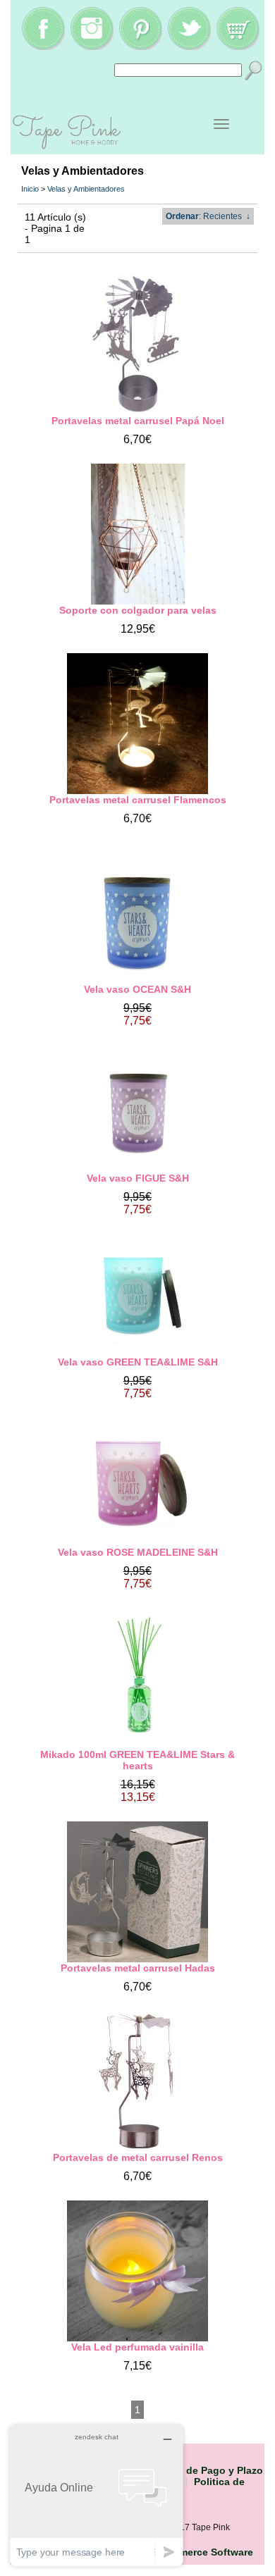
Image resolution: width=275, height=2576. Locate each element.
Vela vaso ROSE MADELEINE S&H (138, 1552)
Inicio (30, 189)
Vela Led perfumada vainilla (137, 2347)
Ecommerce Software (203, 2552)
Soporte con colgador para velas (138, 610)
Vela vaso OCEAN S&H (137, 989)
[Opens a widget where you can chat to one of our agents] (97, 2495)
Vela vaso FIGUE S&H (138, 1178)
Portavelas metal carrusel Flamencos (138, 800)
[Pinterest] (140, 47)
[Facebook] (43, 47)
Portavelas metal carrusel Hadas (138, 1968)
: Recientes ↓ (208, 216)
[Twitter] (189, 47)
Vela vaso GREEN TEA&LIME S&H (138, 1362)
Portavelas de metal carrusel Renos (138, 2157)
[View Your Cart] (238, 47)
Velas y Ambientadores (86, 189)
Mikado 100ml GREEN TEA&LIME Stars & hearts (137, 1760)
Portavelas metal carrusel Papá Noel (138, 421)
